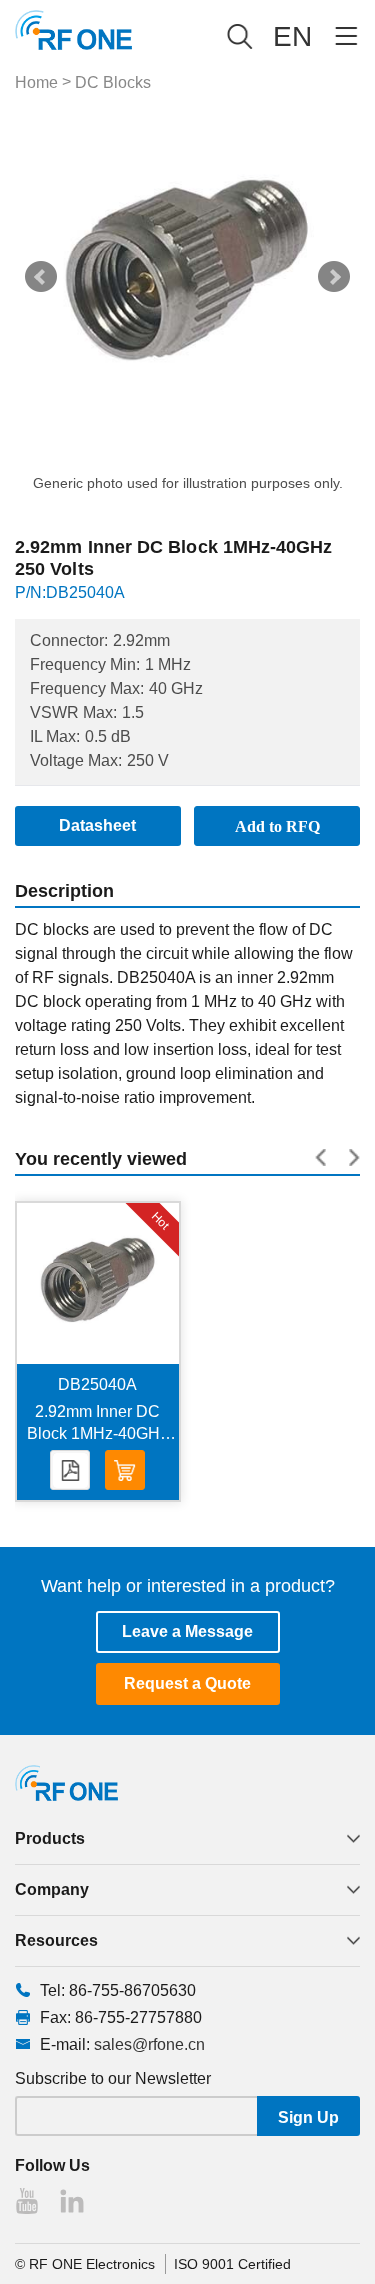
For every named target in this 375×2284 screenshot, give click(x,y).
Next (334, 277)
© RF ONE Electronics (85, 2264)
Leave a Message (187, 1631)
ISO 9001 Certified (232, 2264)
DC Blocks (113, 82)
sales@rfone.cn (149, 2044)
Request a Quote (187, 1683)
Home (36, 82)
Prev (41, 277)
